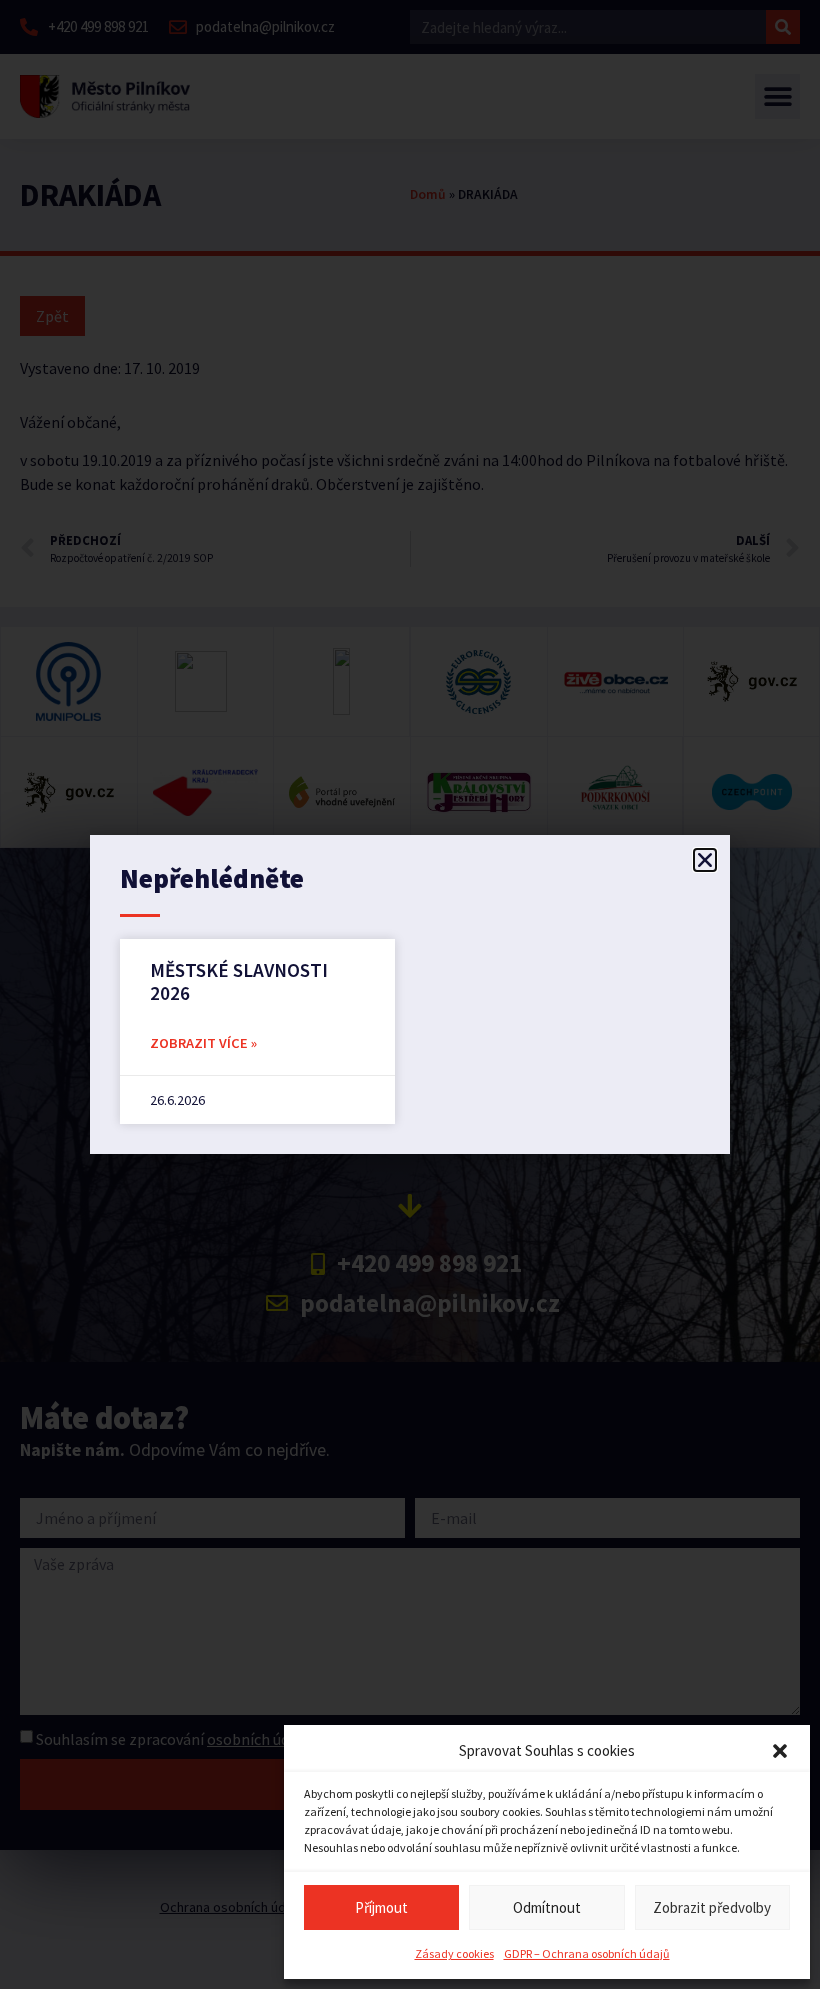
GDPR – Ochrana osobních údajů (587, 1953)
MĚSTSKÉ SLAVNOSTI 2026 (239, 981)
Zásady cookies (454, 1953)
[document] (410, 994)
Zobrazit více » (203, 1043)
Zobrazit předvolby (712, 1907)
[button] (780, 1751)
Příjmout (381, 1907)
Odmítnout (547, 1907)
